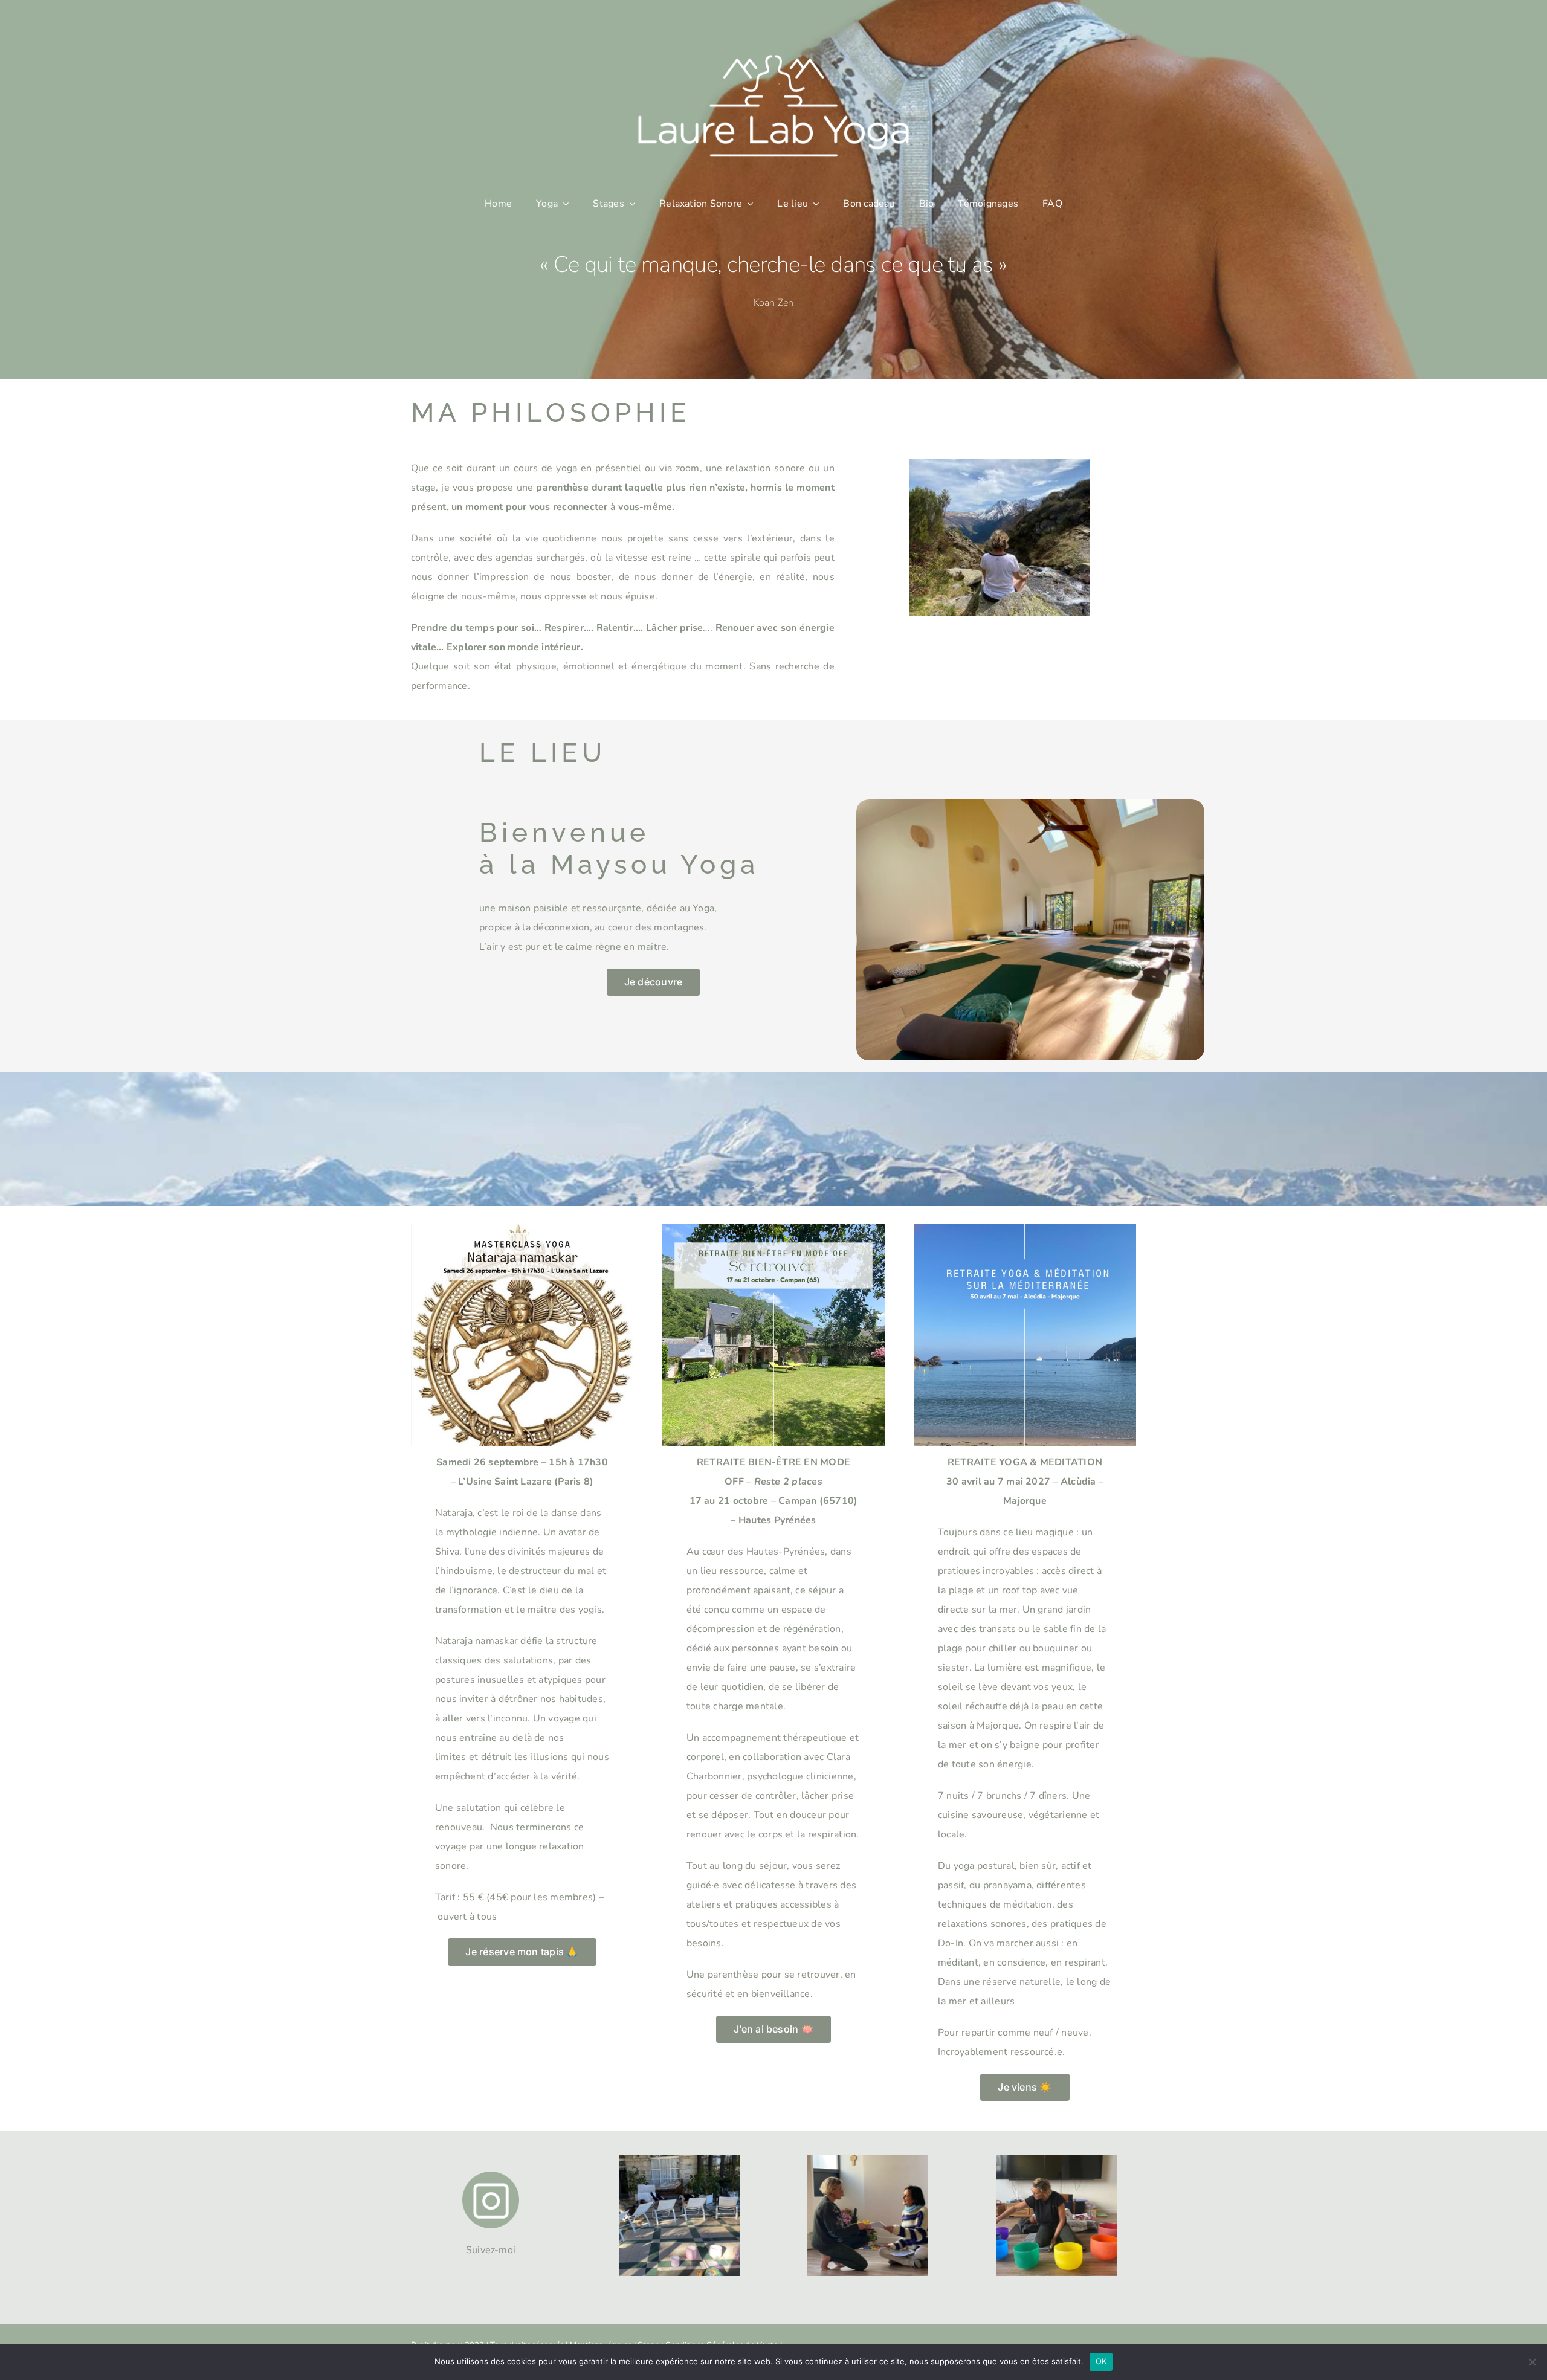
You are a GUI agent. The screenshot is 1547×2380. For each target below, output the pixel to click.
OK (1101, 2361)
